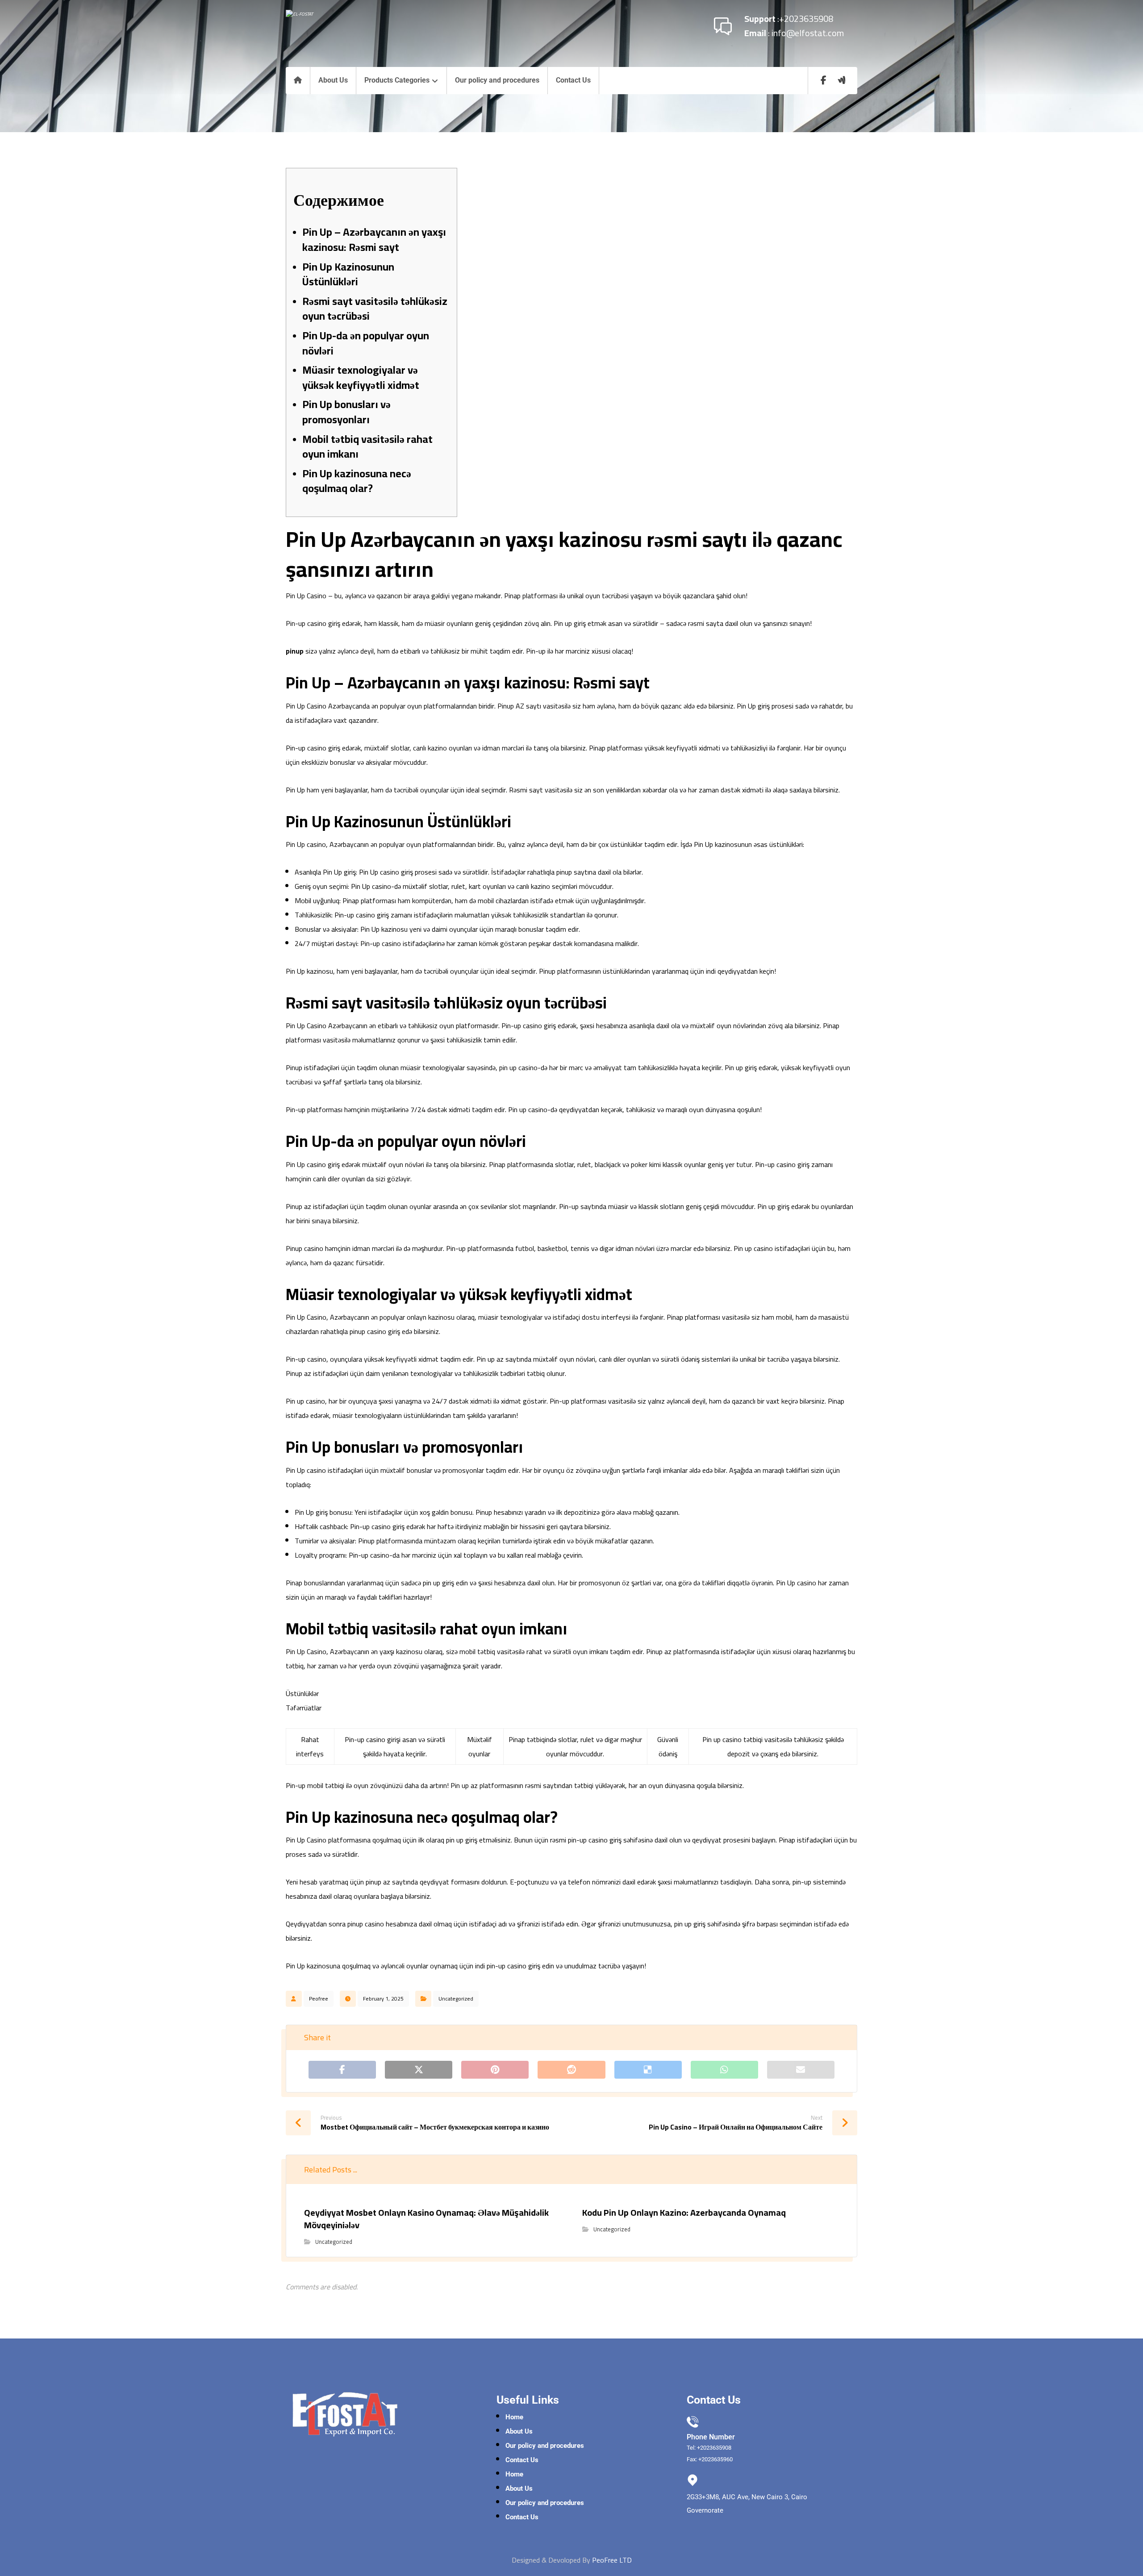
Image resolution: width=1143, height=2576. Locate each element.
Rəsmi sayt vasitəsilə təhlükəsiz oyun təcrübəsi (375, 309)
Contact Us (522, 2460)
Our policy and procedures (545, 2446)
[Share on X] (419, 2070)
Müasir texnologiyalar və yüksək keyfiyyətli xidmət (361, 377)
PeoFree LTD (612, 2560)
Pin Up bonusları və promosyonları (346, 412)
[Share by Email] (801, 2070)
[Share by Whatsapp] (724, 2070)
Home (514, 2417)
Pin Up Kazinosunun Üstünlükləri (348, 274)
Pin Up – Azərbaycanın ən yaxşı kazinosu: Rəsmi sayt (374, 240)
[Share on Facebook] (342, 2070)
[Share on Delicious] (648, 2070)
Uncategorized (456, 1999)
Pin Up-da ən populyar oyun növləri (366, 343)
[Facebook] (824, 80)
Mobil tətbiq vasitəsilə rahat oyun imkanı (367, 447)
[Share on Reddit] (571, 2070)
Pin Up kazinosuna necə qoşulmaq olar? (357, 481)
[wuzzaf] (842, 80)
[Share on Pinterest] (495, 2070)
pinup (295, 651)
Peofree (319, 1999)
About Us (519, 2431)
